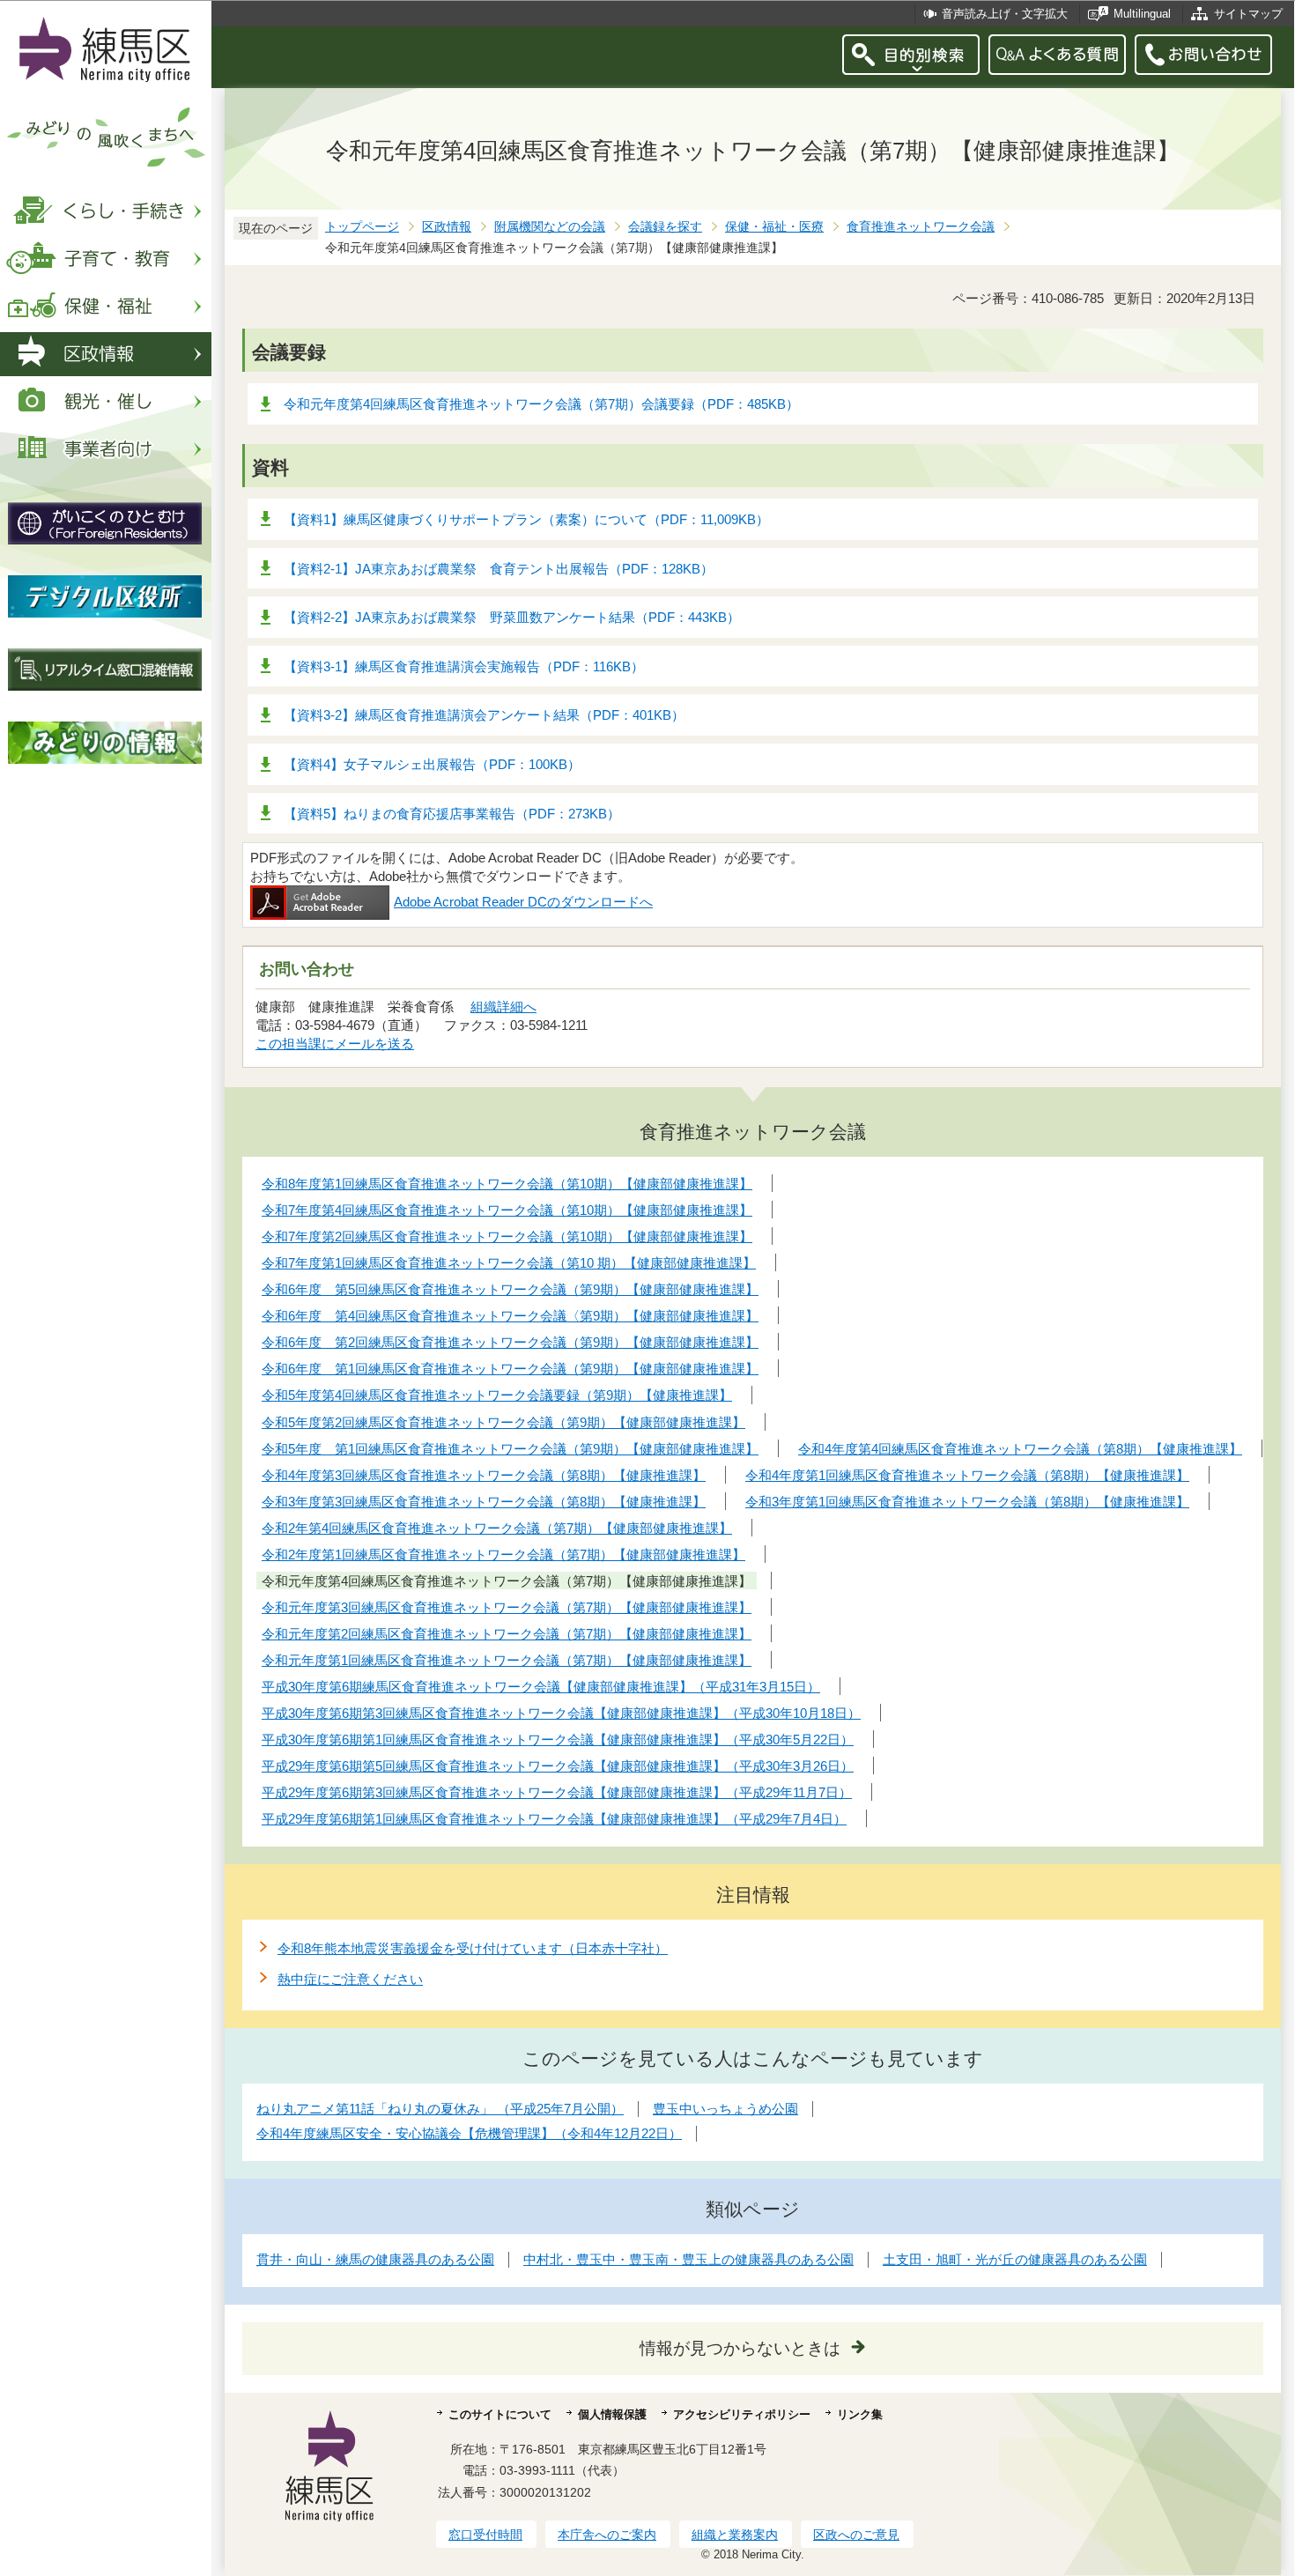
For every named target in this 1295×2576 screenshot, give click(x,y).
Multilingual (1142, 14)
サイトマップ (1248, 14)
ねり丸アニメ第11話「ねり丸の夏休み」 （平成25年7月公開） (440, 2109)
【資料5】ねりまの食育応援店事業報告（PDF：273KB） (452, 814)
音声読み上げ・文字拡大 (1005, 14)
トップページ (362, 227)
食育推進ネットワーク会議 (921, 227)
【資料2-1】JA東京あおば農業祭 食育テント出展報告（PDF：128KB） (499, 569)
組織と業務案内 (735, 2535)
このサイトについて (500, 2414)
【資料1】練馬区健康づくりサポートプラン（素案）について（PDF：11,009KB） (526, 519)
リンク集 (860, 2414)
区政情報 (447, 227)
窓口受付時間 (485, 2535)
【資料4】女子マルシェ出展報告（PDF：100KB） (432, 764)
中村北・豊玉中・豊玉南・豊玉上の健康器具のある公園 (688, 2259)
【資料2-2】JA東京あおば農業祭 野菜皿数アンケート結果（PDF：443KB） (512, 617)
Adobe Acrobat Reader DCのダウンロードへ (523, 902)
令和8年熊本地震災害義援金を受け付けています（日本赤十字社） (473, 1948)
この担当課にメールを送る (335, 1044)
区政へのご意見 (856, 2535)
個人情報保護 (612, 2414)
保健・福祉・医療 (774, 227)
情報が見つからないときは (740, 2348)
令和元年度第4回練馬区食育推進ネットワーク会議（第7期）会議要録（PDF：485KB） (541, 404)
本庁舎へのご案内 (607, 2535)
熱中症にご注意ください (350, 1979)
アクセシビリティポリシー (742, 2414)
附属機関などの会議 (550, 227)
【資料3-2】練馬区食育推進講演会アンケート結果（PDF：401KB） (484, 715)
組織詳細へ (503, 1007)
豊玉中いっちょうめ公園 (725, 2109)
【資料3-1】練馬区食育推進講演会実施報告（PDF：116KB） (464, 666)
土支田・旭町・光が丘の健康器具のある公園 (1015, 2259)
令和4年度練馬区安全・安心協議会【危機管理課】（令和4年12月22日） (469, 2133)
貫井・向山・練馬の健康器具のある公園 (375, 2259)
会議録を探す (665, 227)
